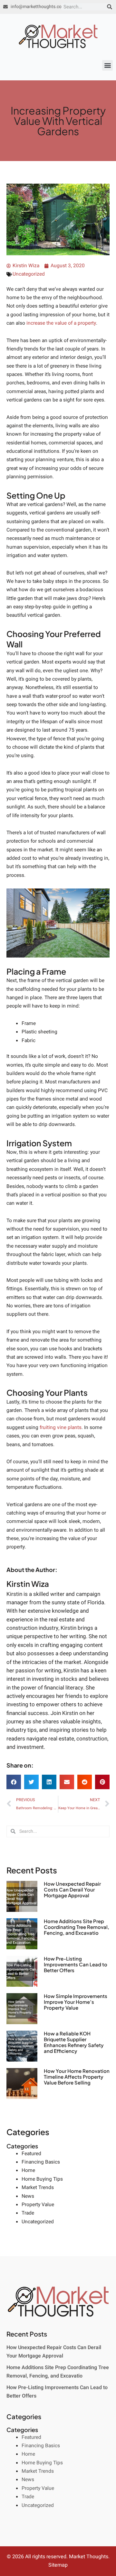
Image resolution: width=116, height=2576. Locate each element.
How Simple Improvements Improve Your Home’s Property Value (76, 2002)
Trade (28, 2213)
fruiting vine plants (61, 1428)
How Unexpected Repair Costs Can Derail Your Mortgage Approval (72, 1889)
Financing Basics (41, 2162)
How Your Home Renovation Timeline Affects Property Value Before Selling (77, 2077)
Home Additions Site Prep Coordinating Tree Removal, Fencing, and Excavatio (77, 1927)
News (28, 2196)
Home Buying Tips (42, 2179)
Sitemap (58, 2565)
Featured (31, 2154)
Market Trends (38, 2188)
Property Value (38, 2205)
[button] (107, 65)
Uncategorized (29, 274)
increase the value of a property (61, 323)
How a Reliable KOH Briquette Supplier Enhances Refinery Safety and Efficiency (74, 2042)
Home (28, 2170)
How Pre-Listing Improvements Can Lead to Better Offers (76, 1964)
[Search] (110, 7)
